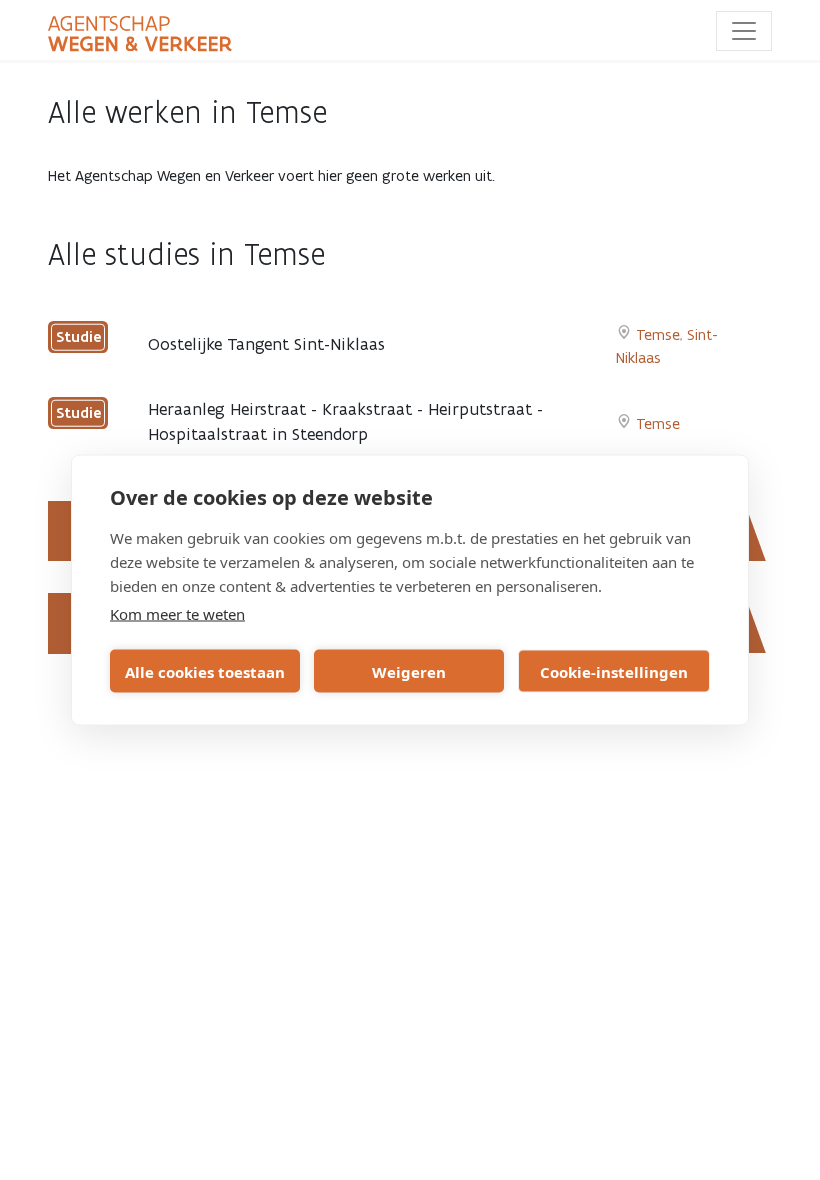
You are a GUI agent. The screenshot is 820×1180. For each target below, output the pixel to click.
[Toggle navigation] (744, 31)
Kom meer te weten (177, 614)
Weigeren (409, 671)
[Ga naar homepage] (140, 34)
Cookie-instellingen (614, 671)
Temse (658, 334)
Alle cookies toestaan (205, 671)
